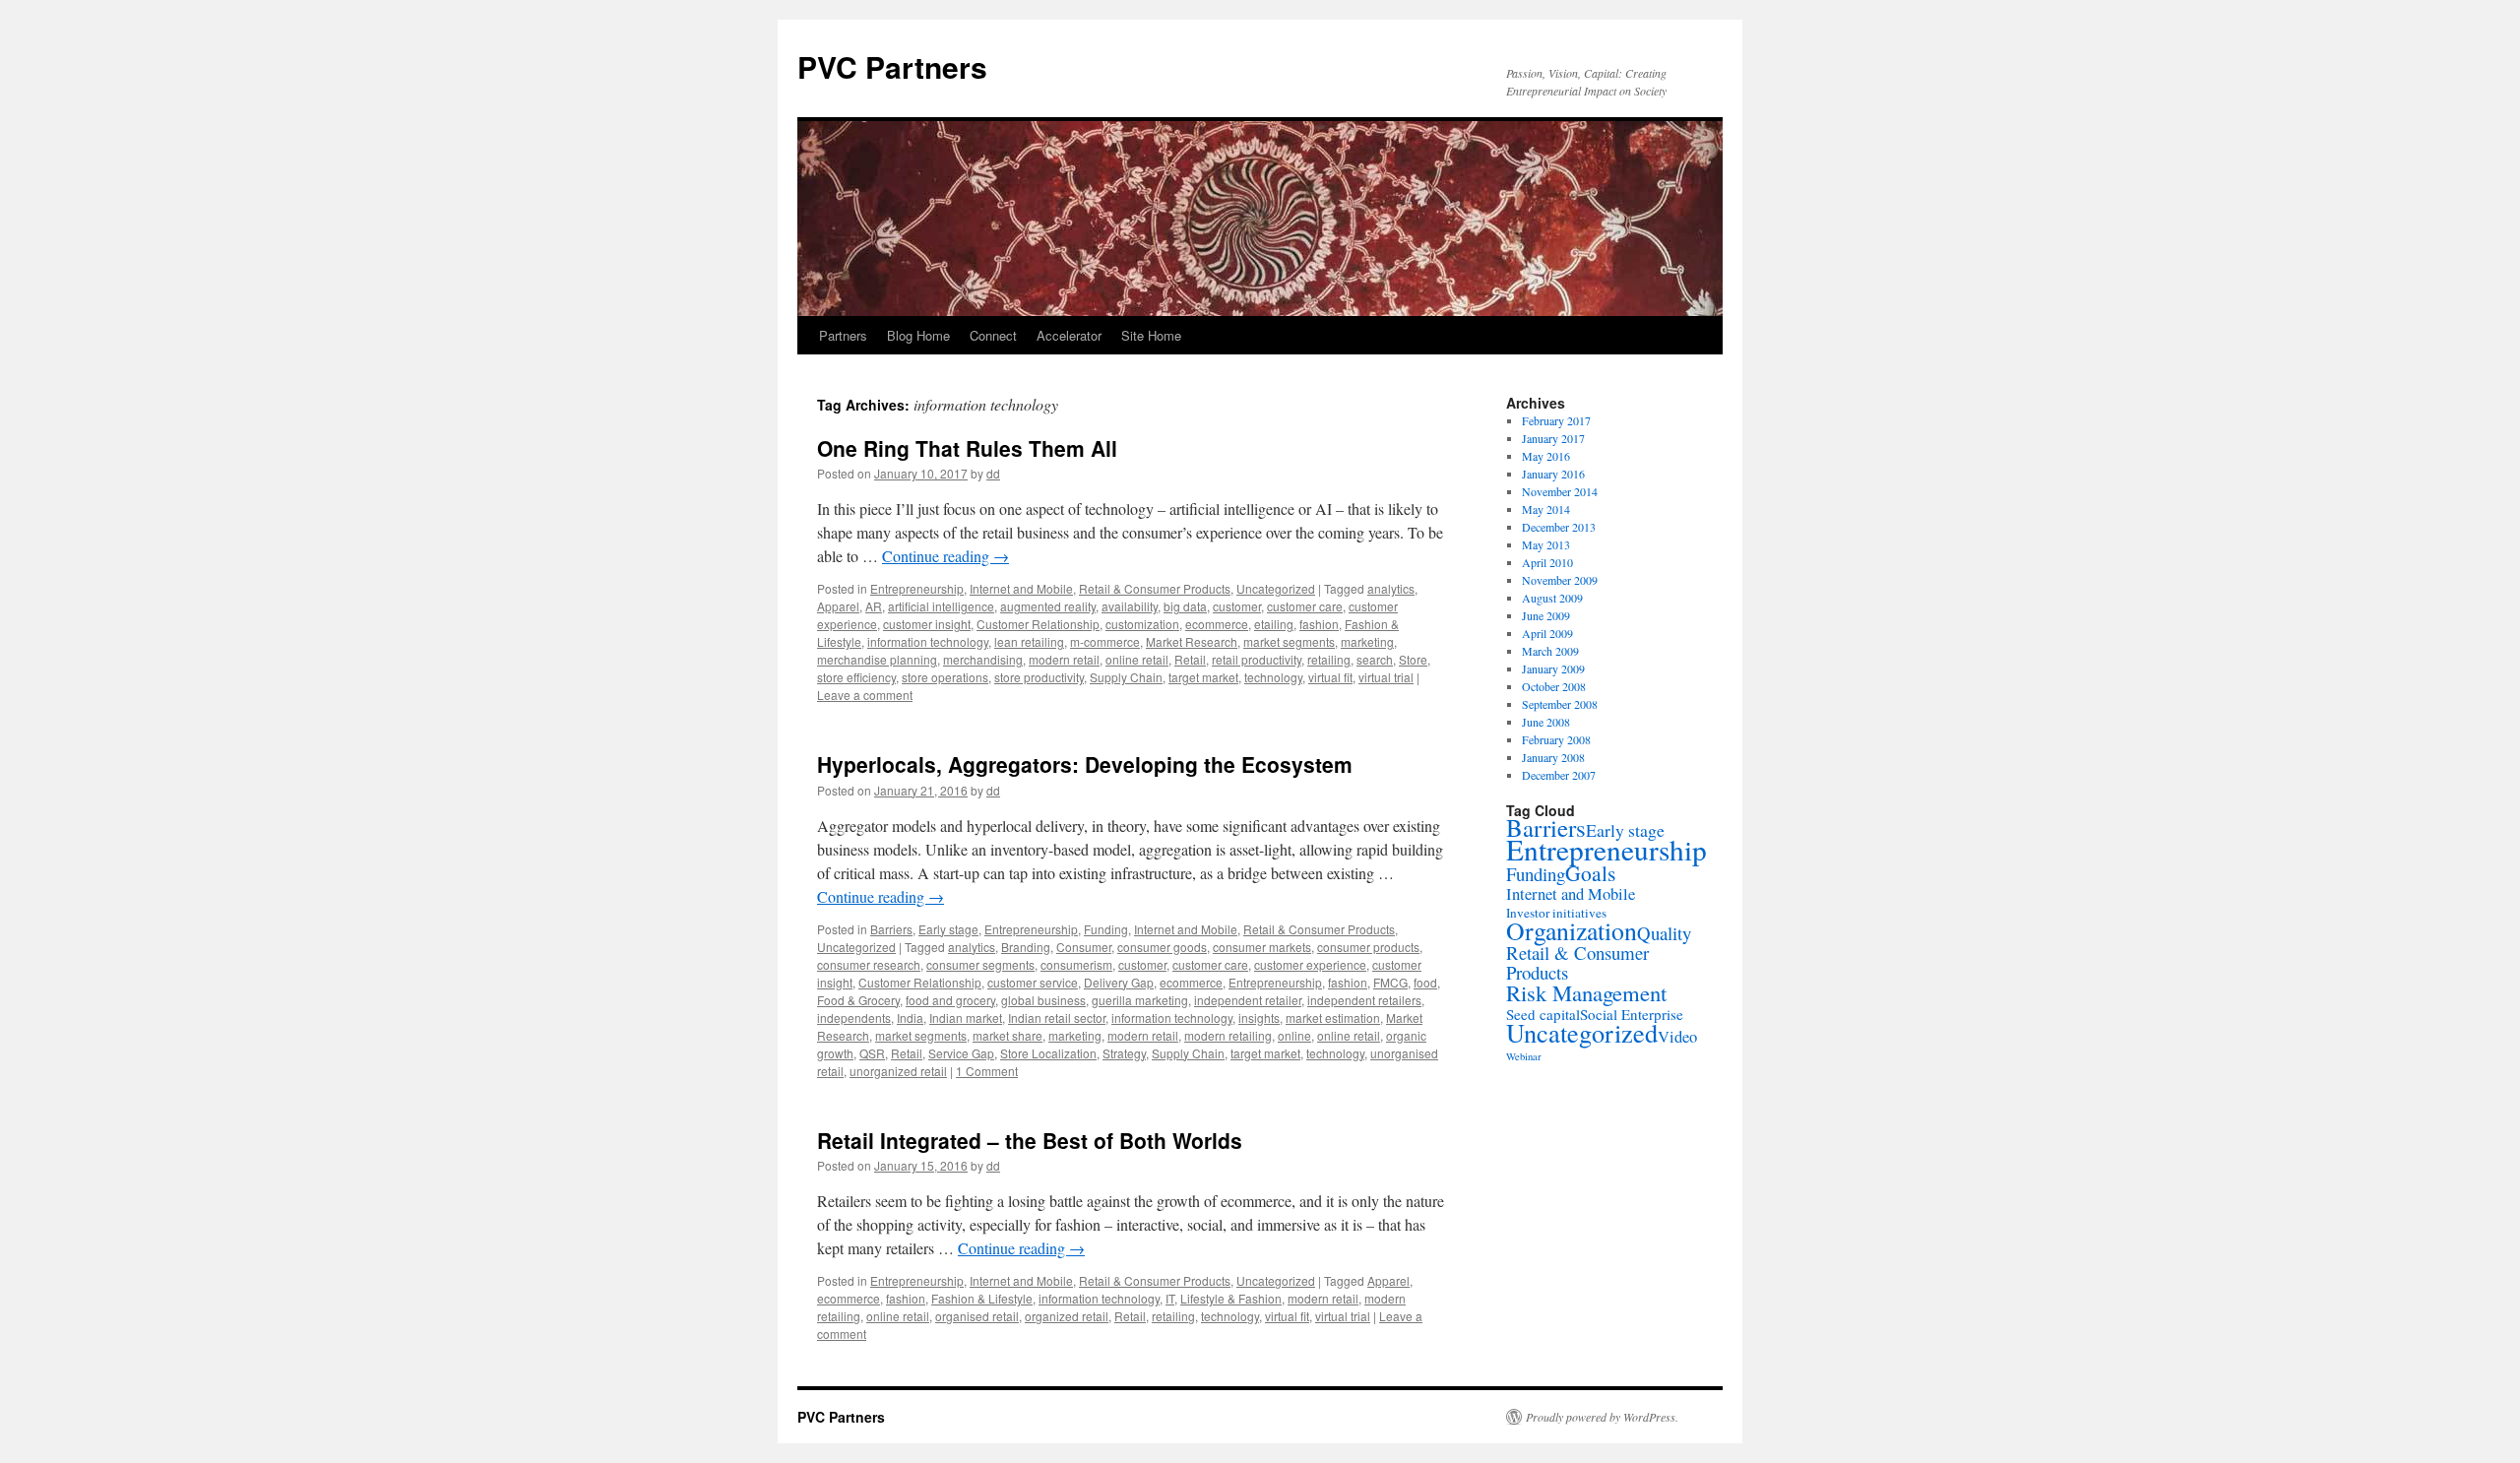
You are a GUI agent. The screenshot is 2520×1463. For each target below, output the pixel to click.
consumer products (1368, 947)
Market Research (1192, 641)
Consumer (1084, 947)
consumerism (1076, 964)
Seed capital (1543, 1014)
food (1425, 982)
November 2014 (1560, 491)
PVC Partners (892, 66)
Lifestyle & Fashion (1231, 1298)
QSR (872, 1053)
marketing (1367, 641)
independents (854, 1018)
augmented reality (1048, 606)
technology (1273, 677)
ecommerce (1217, 624)
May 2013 (1546, 544)
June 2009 (1546, 615)
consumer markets (1262, 947)
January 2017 (1553, 438)
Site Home (1151, 335)
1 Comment (987, 1071)
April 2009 (1547, 633)
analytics (1391, 588)
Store (1413, 659)
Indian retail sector (1057, 1018)
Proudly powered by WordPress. (1602, 1417)
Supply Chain (1126, 677)
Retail (1190, 659)
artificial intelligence (941, 606)
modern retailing (1228, 1035)
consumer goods (1162, 947)
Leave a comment (865, 695)
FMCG (1390, 982)
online (1294, 1035)
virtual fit (1330, 677)
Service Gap (961, 1053)
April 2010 (1547, 562)
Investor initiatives (1556, 913)
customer (1237, 606)
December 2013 (1559, 527)
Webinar (1524, 1056)
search (1375, 659)
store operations (945, 677)
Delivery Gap (1119, 982)
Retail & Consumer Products (1155, 588)
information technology (928, 641)
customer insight (927, 624)
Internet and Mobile (1021, 588)
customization (1142, 624)
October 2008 (1554, 686)
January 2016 (1553, 474)
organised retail (977, 1316)
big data (1185, 606)
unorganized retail (898, 1071)
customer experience (1310, 964)
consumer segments (980, 964)
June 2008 (1546, 722)
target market (1203, 677)
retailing (1329, 659)
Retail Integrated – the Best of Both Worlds (1030, 1140)
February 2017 (1556, 420)
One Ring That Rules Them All (967, 448)
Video (1677, 1036)
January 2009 (1553, 668)
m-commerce (1105, 641)
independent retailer (1248, 1000)
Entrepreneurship (917, 588)
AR (874, 606)
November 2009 (1560, 580)
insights (1259, 1018)
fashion (1319, 624)
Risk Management (1586, 992)
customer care (1305, 606)
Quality (1664, 933)
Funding (1106, 929)
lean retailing (1029, 641)
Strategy (1124, 1053)
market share (1008, 1035)
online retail (1137, 659)
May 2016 (1546, 456)
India (910, 1018)
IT (1170, 1298)
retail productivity (1257, 659)
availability (1130, 606)
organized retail (1067, 1316)
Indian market (966, 1018)
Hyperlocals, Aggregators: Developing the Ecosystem (1085, 764)
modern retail (1064, 659)
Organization (1572, 930)
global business (1043, 1000)
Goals (1590, 873)
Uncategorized (1276, 588)
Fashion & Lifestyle (982, 1298)
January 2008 (1553, 757)
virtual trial (1386, 677)
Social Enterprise (1632, 1014)
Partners (843, 335)
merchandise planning (877, 659)
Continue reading (945, 556)
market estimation (1333, 1018)
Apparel (838, 606)
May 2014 (1546, 509)
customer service (1033, 982)
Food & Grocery (858, 1000)
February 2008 (1556, 739)
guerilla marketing (1140, 1000)
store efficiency (856, 677)
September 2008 (1560, 704)
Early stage (948, 929)
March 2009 (1550, 651)
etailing (1274, 624)
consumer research (869, 964)
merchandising (983, 659)
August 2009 (1552, 598)
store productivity (1039, 677)
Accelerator (1069, 335)
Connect (993, 335)
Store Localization (1048, 1053)
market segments (1289, 641)
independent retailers (1364, 1000)
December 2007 (1559, 775)
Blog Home (918, 335)
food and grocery (950, 1000)
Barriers (891, 929)
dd (993, 473)
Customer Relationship (1038, 624)
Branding (1026, 947)
